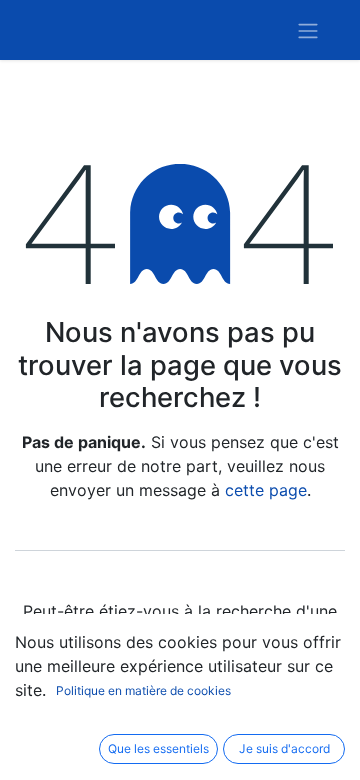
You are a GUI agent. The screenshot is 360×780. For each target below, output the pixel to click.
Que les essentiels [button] (158, 748)
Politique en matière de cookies (143, 690)
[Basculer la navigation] (308, 30)
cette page (266, 490)
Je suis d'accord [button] (284, 748)
